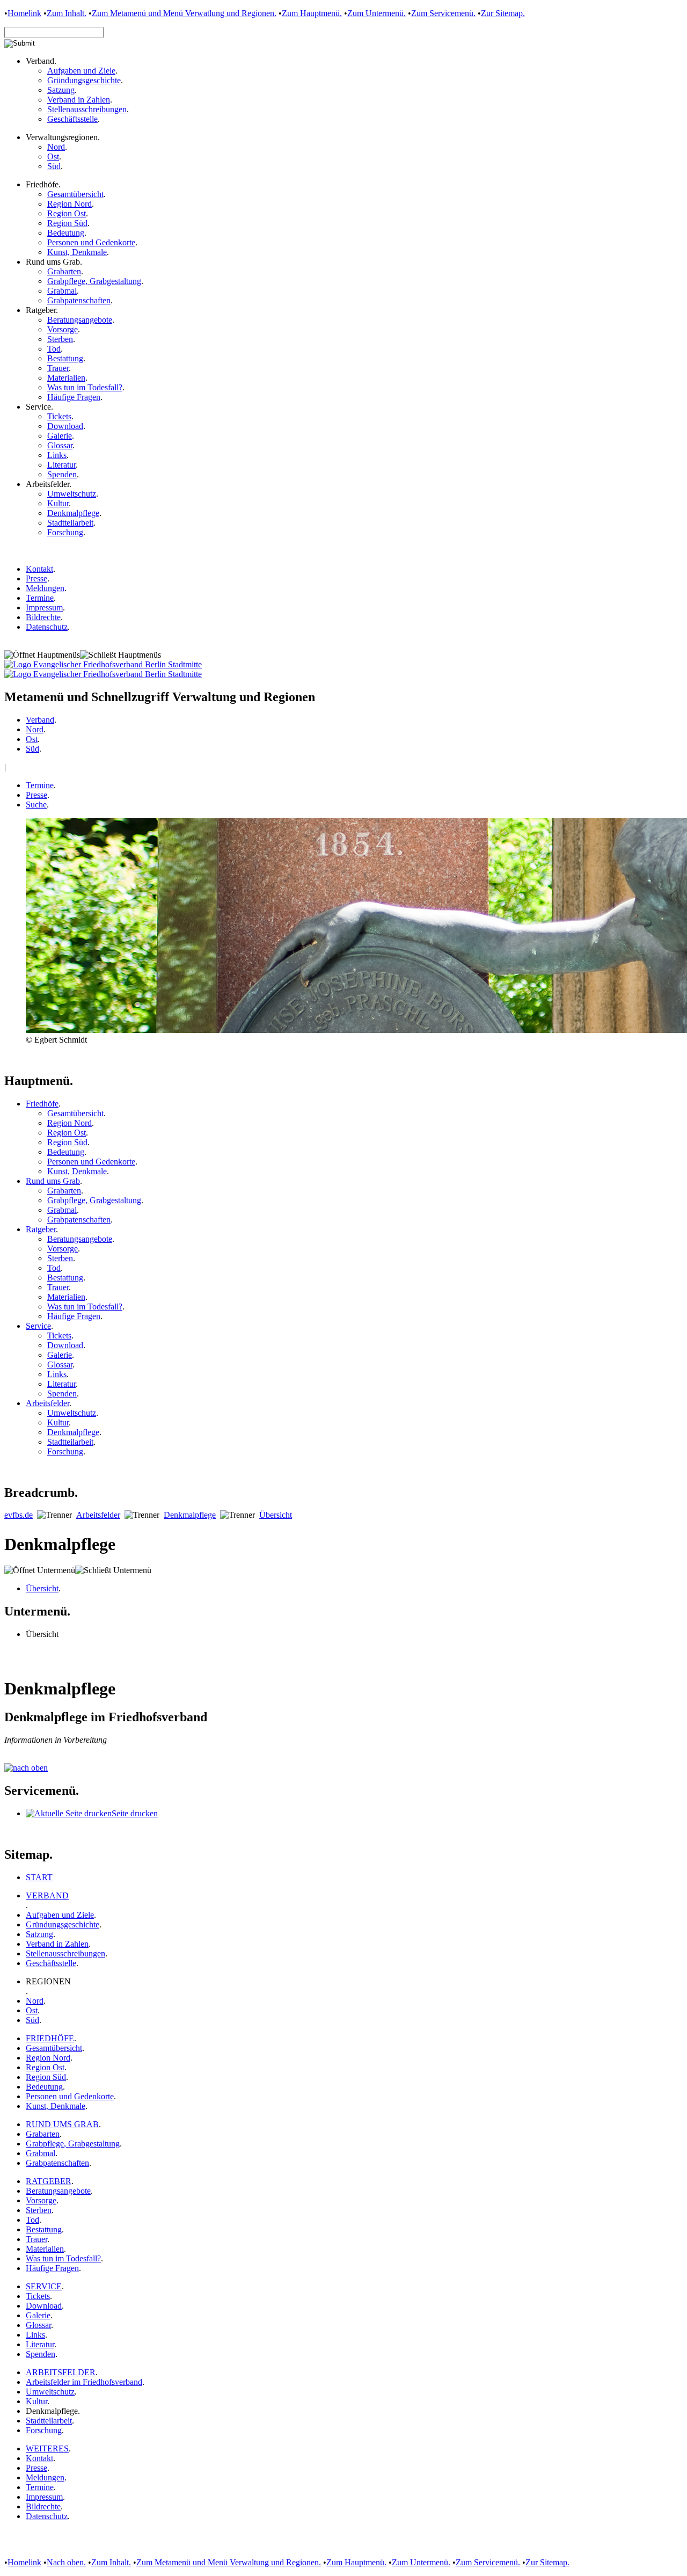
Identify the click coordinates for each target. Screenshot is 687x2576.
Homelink (24, 13)
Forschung (65, 532)
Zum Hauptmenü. (312, 13)
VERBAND (47, 1895)
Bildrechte (43, 617)
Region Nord (70, 204)
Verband (40, 720)
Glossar (60, 445)
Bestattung (65, 358)
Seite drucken (135, 1813)
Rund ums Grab (53, 1181)
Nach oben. (66, 2562)
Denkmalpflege (73, 513)
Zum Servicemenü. (443, 13)
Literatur (61, 465)
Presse (36, 578)
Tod (54, 349)
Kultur (58, 503)
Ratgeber (41, 1229)
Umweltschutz (72, 494)
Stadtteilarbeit (70, 523)
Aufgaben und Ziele (81, 71)
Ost (53, 157)
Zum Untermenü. (377, 13)
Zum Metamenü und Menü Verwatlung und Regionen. (184, 13)
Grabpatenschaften (79, 300)
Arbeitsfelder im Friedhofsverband (84, 2382)
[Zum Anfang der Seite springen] (26, 1768)
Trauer (58, 368)
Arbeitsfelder (47, 1403)
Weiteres (47, 2448)
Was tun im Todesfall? (85, 387)
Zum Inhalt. (67, 13)
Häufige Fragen (74, 397)
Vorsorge (63, 329)
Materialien (66, 378)
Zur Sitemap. (503, 13)
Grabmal (62, 291)
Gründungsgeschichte (84, 80)
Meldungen (45, 588)
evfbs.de (19, 1515)
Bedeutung (66, 233)
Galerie (60, 436)
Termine (40, 598)
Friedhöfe (42, 1104)
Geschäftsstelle (72, 119)
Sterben (60, 339)
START (39, 1877)
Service (38, 1326)
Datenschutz (47, 627)
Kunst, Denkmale (77, 252)
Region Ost (67, 213)
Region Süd (67, 223)
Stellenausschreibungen (87, 109)
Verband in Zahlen (79, 100)
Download (65, 426)
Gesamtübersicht (75, 194)
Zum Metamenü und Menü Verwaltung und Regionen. (229, 2562)
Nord (56, 147)
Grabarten (64, 271)
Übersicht (276, 1515)
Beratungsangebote (80, 320)
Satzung (61, 90)
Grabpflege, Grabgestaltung (94, 281)
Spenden (62, 474)
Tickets (59, 416)
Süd (54, 166)
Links (57, 455)
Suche (36, 805)
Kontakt (39, 569)
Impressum (44, 607)
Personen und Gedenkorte (91, 242)
